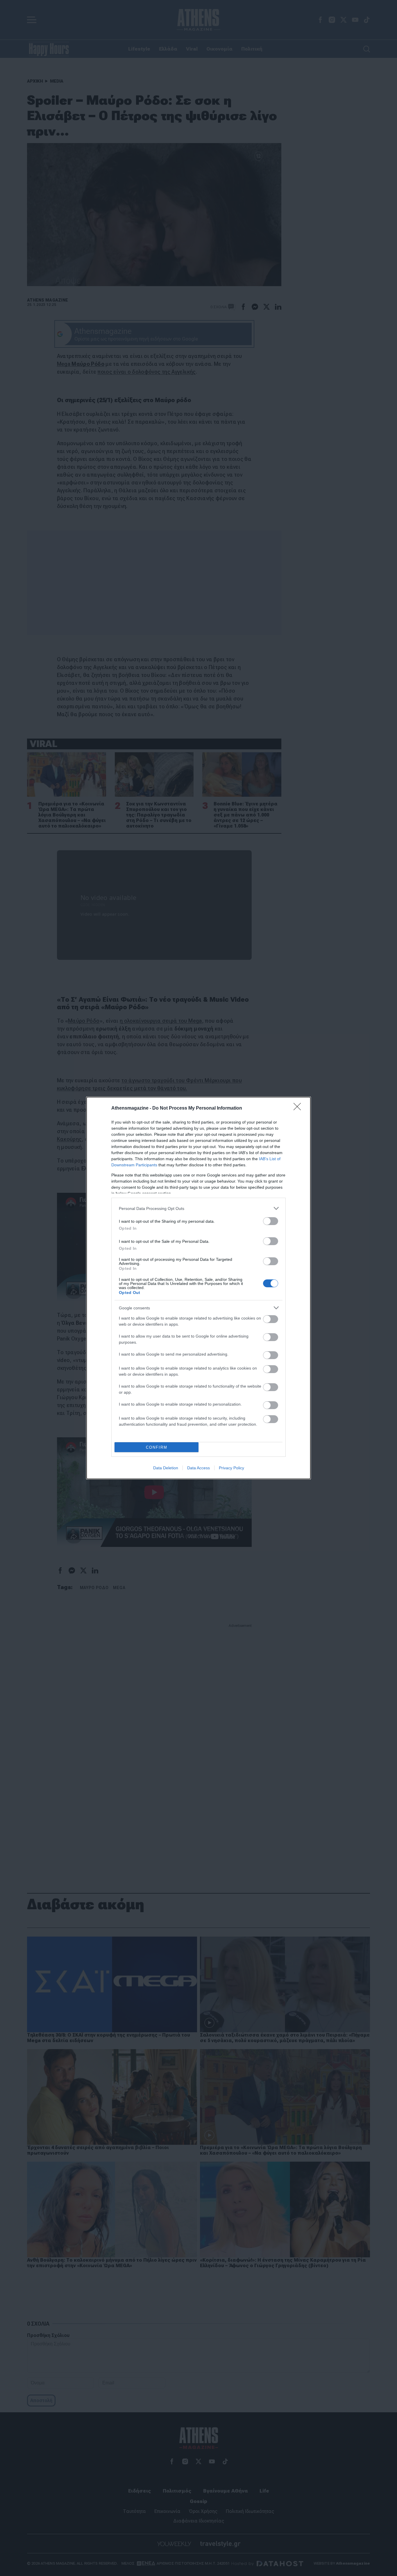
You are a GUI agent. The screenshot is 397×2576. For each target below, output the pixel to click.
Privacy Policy (231, 1468)
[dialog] (199, 1288)
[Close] (299, 1108)
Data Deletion (166, 1468)
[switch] (271, 1221)
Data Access (199, 1468)
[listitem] (199, 1208)
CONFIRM (157, 1447)
